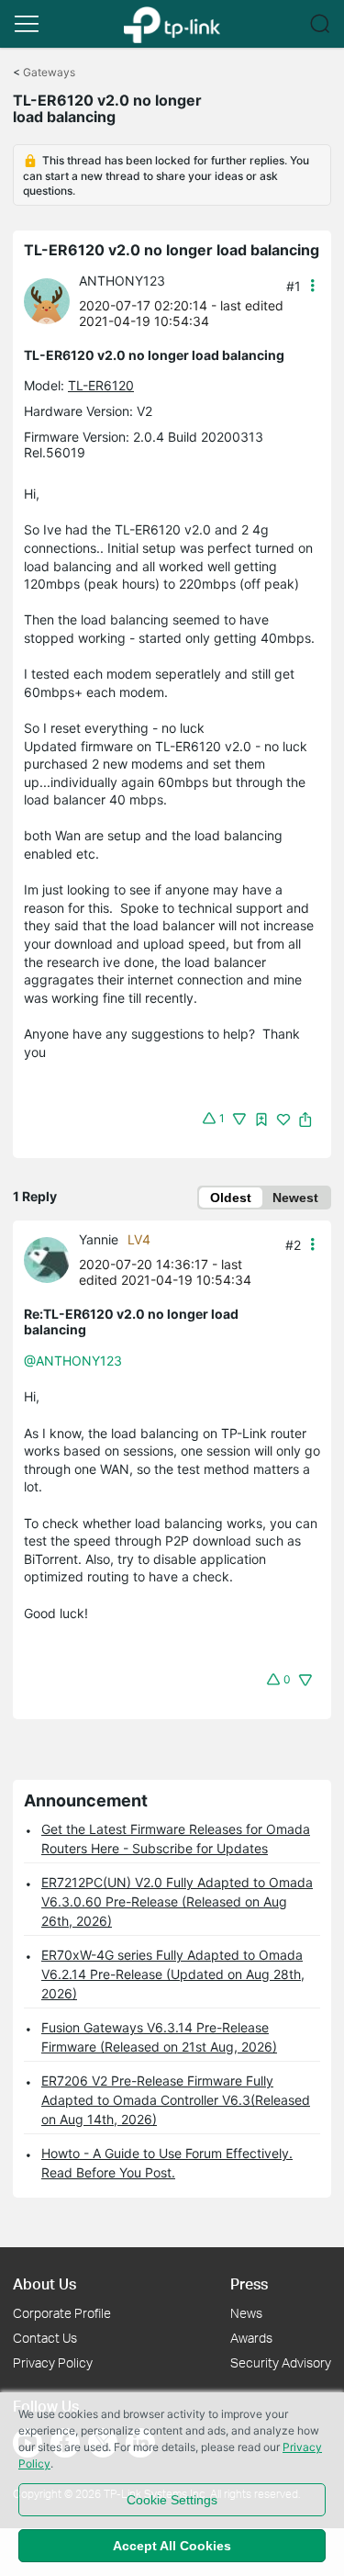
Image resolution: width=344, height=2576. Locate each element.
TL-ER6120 (101, 385)
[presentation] (47, 301)
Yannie (99, 1239)
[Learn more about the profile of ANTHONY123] (51, 300)
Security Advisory (281, 2362)
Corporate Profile (62, 2313)
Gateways (49, 72)
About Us (44, 2284)
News (246, 2313)
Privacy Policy (53, 2362)
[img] (261, 1119)
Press (249, 2284)
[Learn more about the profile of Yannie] (51, 1259)
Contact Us (45, 2338)
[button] (27, 24)
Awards (251, 2338)
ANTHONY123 (122, 281)
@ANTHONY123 (73, 1361)
